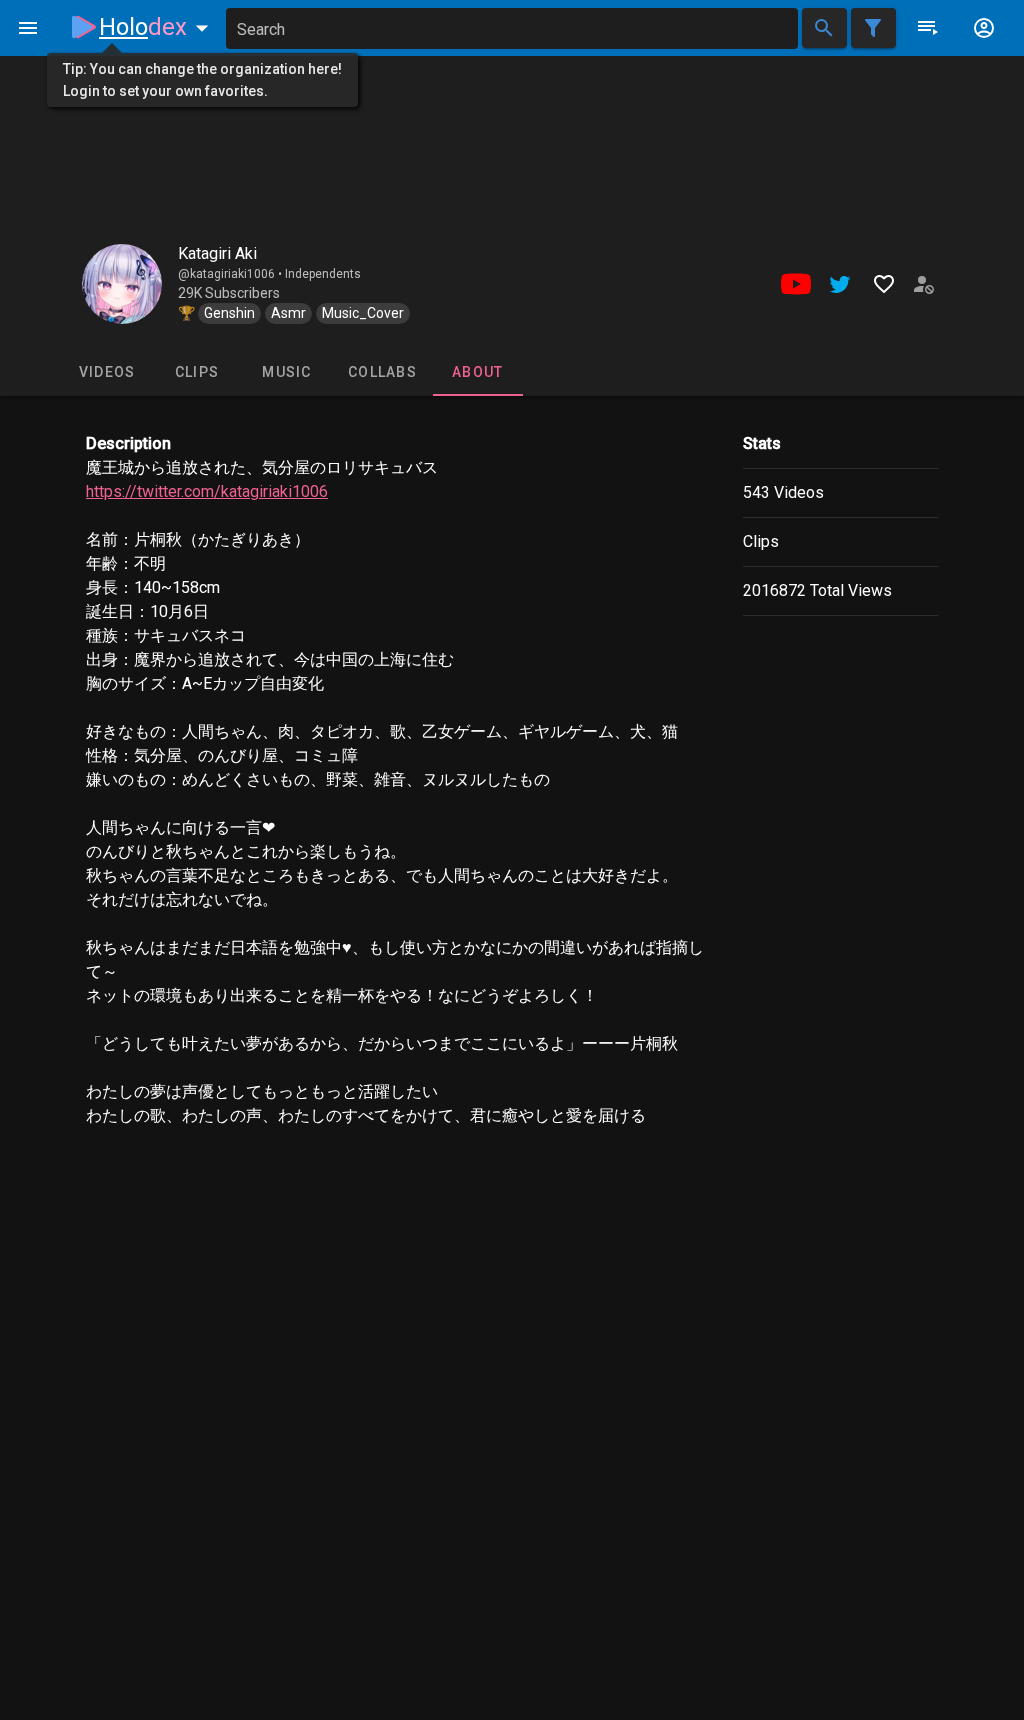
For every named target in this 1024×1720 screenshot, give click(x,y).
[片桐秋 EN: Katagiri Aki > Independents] (122, 284)
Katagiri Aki (217, 253)
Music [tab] (286, 372)
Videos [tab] (107, 372)
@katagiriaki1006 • (231, 274)
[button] (158, 27)
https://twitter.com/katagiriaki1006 (207, 491)
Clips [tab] (197, 372)
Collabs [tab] (382, 372)
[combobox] (512, 28)
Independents (323, 274)
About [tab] (477, 372)
